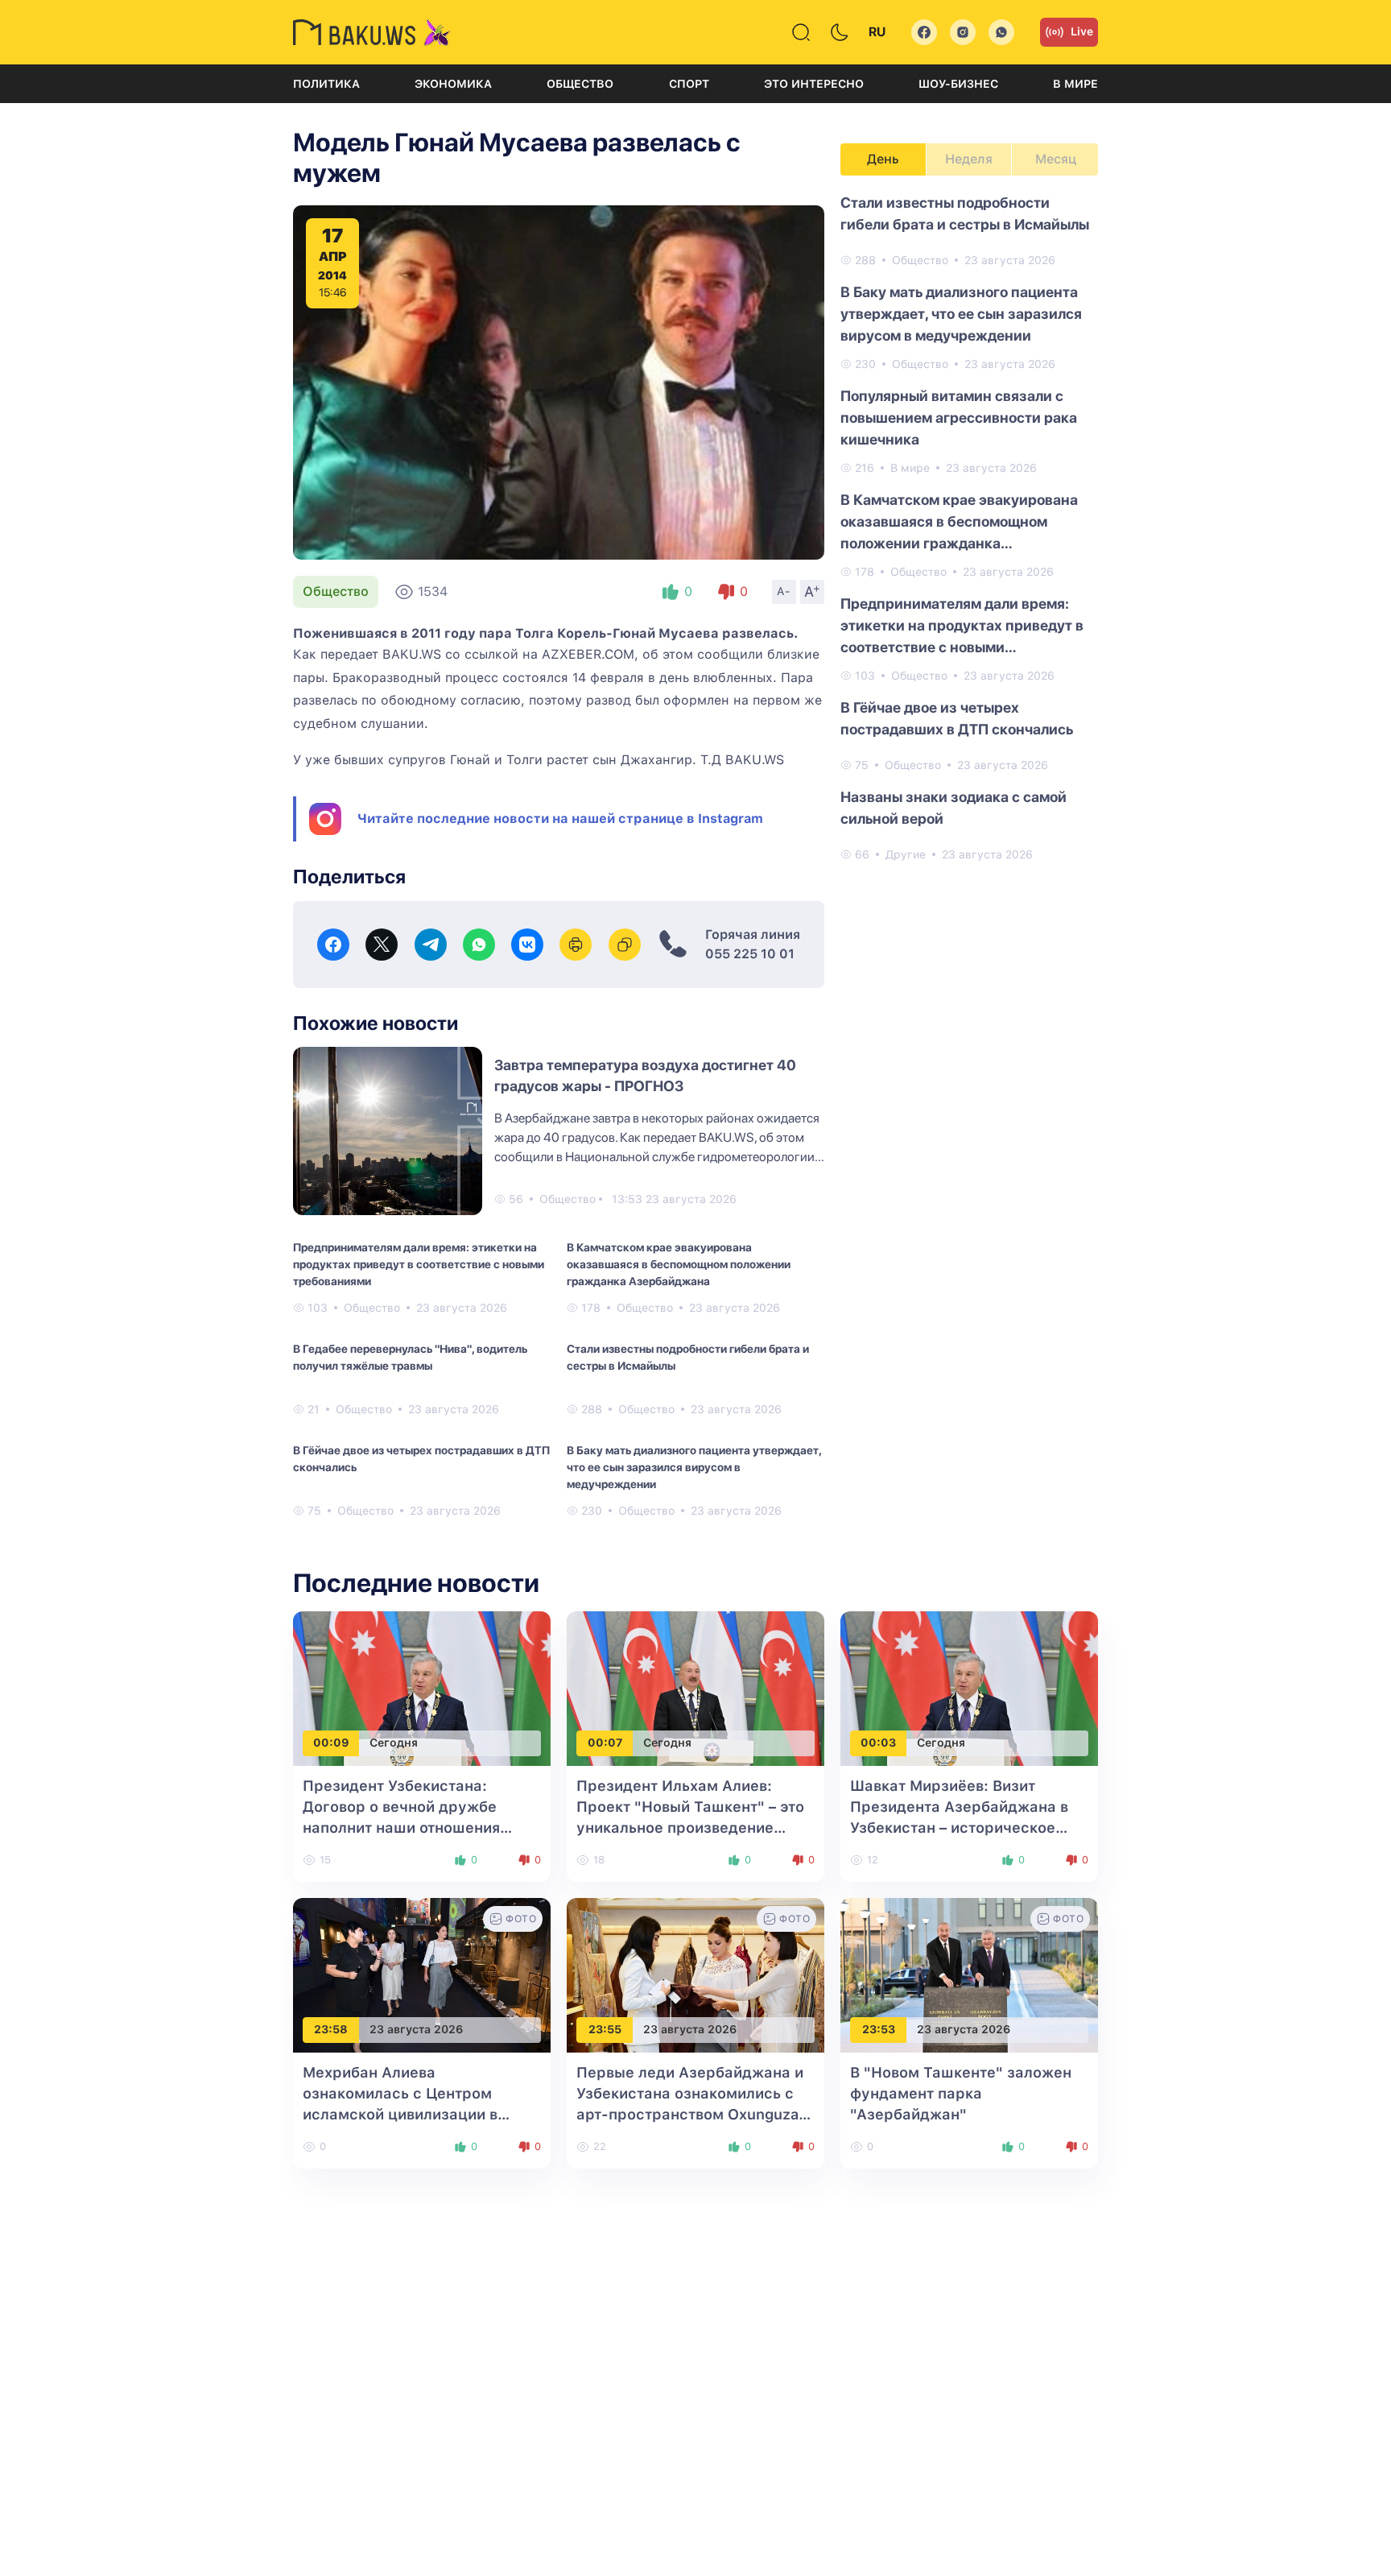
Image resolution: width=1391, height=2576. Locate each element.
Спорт (689, 84)
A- (784, 591)
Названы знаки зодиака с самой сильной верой (953, 808)
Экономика (453, 84)
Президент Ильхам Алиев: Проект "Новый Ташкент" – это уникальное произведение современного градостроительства (690, 1828)
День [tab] (883, 159)
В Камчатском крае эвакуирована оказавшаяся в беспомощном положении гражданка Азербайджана (679, 1264)
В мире (1075, 84)
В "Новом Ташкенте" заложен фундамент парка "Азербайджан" (961, 2093)
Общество (580, 84)
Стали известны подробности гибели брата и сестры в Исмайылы (688, 1357)
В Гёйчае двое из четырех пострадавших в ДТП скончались (421, 1459)
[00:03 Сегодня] (969, 1687)
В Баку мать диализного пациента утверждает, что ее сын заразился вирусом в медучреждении (694, 1467)
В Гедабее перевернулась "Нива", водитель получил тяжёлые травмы (410, 1357)
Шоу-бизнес (958, 84)
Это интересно (814, 84)
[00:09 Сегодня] (422, 1687)
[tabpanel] (969, 527)
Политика (326, 84)
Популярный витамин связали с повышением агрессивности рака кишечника (959, 418)
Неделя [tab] (969, 159)
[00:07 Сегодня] (695, 1687)
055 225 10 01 (750, 954)
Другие (906, 854)
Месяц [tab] (1056, 159)
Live (1082, 31)
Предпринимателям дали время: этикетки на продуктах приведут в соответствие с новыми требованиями (419, 1264)
